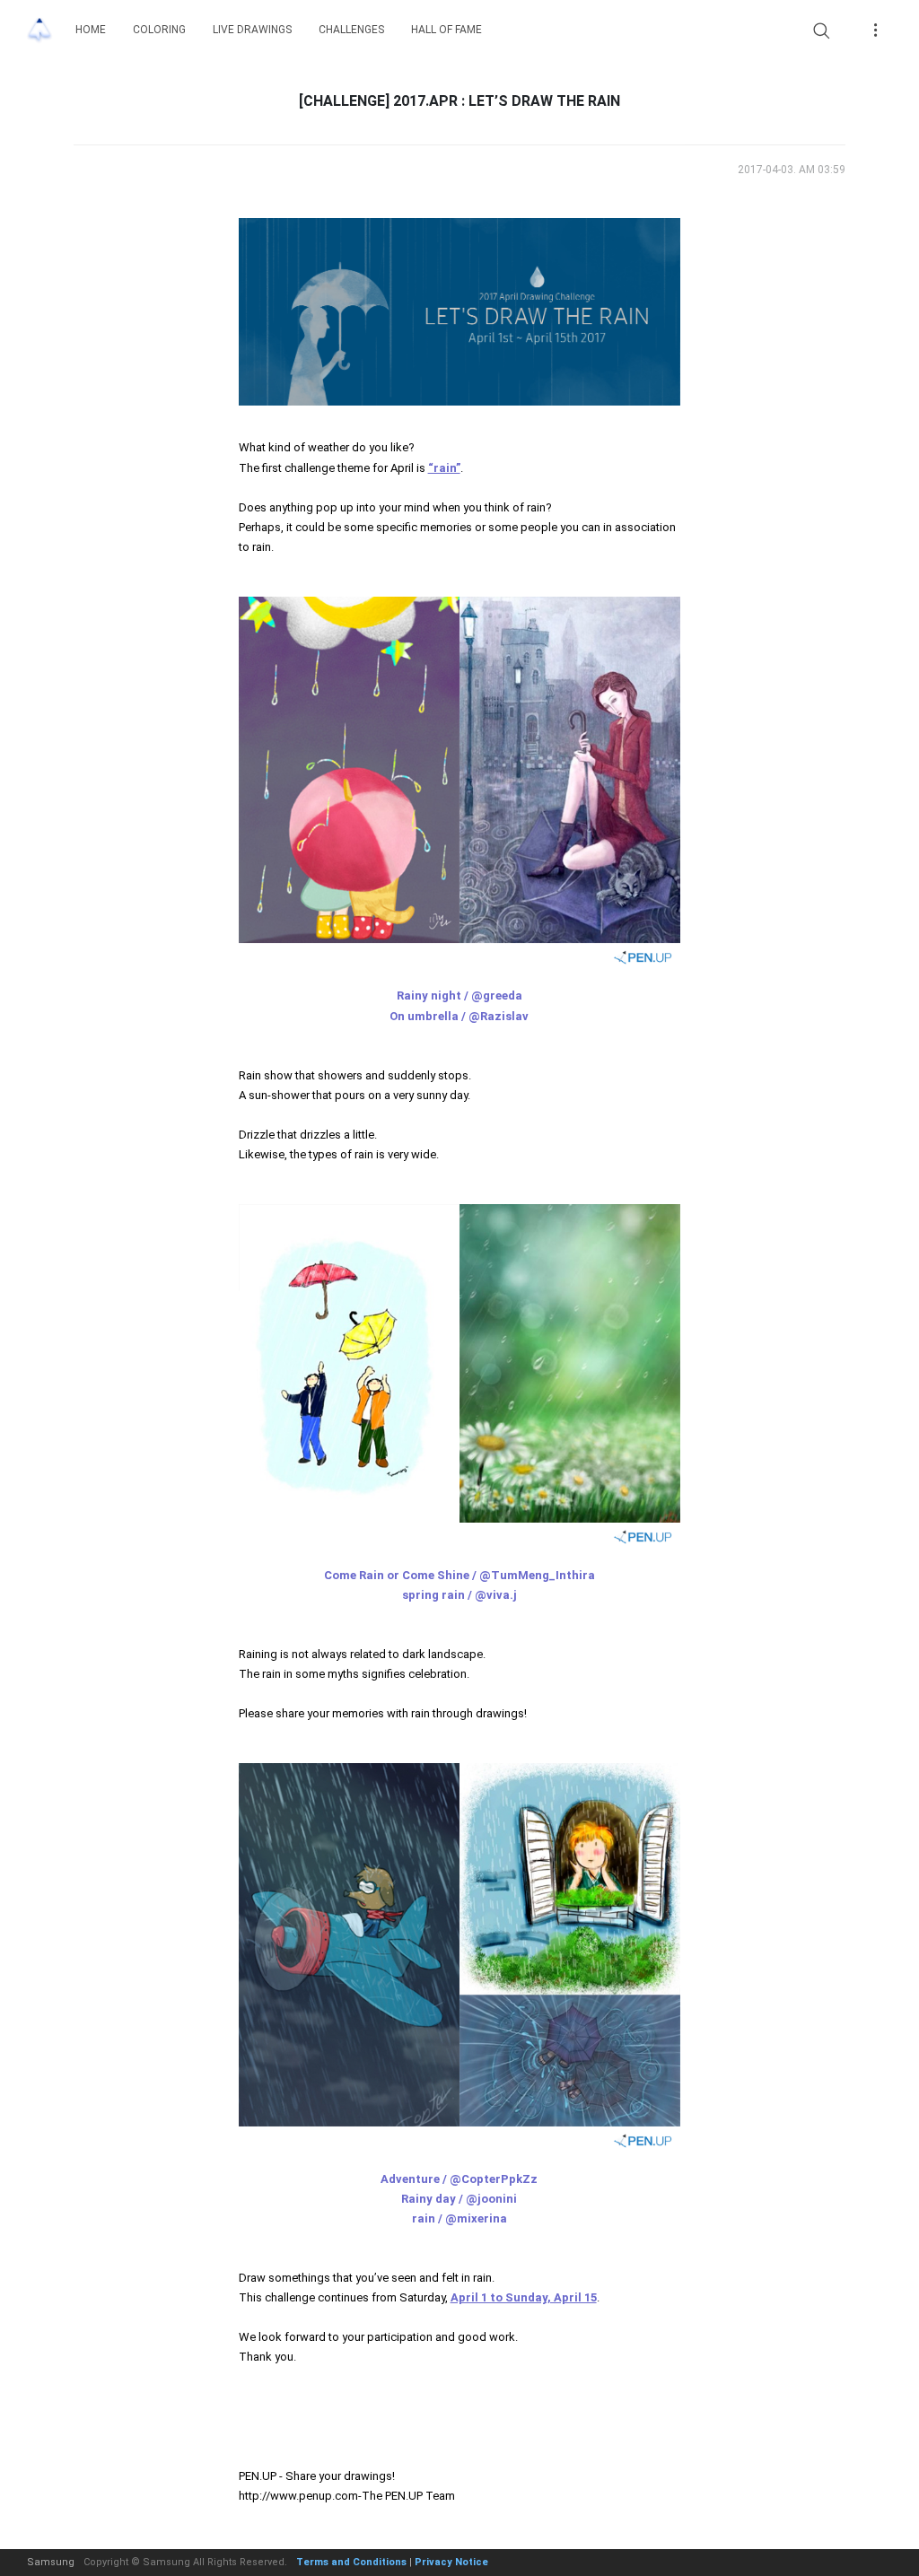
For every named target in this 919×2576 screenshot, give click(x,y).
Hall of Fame (446, 30)
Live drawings (252, 30)
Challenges (351, 30)
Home (91, 30)
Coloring (159, 30)
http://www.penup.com (298, 2496)
